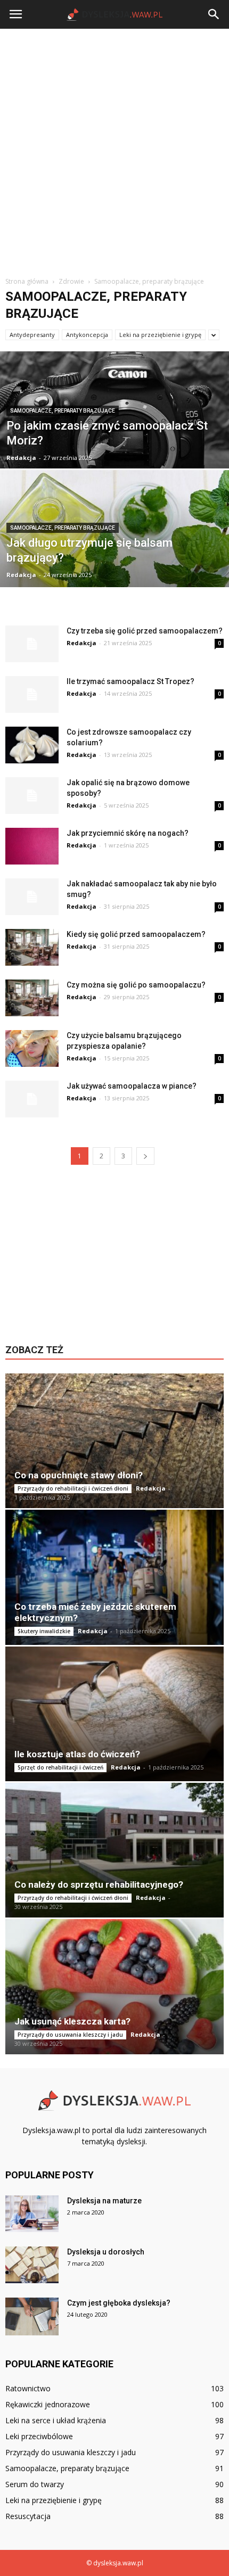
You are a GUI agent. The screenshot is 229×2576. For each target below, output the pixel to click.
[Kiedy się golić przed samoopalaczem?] (32, 947)
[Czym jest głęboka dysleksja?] (32, 2316)
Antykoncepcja (87, 335)
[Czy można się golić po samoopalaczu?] (32, 998)
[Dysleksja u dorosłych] (32, 2265)
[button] (214, 14)
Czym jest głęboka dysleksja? (119, 2303)
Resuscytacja (28, 2516)
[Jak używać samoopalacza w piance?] (32, 1099)
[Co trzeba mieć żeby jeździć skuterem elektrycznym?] (114, 1577)
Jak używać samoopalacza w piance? (132, 1086)
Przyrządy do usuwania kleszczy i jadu (70, 2035)
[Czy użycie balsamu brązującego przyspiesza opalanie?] (32, 1048)
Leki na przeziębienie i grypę (160, 335)
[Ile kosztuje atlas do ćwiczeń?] (114, 1714)
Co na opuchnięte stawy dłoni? (79, 1475)
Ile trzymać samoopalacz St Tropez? (130, 681)
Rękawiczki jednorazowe (48, 2404)
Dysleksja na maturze (104, 2201)
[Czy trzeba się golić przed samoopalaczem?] (32, 644)
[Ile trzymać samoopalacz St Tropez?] (32, 694)
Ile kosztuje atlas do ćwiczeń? (77, 1754)
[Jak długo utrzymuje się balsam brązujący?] (114, 562)
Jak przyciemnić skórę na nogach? (128, 833)
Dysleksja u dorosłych (106, 2252)
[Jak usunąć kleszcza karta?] (114, 1986)
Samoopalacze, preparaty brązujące (63, 411)
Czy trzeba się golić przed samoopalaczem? (145, 631)
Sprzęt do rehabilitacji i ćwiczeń (60, 1767)
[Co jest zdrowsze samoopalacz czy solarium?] (32, 745)
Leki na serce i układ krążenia (56, 2420)
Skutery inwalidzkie (44, 1631)
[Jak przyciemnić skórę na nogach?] (32, 846)
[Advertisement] (114, 149)
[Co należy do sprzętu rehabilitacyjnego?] (114, 1850)
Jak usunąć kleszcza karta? (72, 2021)
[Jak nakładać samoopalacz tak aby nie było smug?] (32, 897)
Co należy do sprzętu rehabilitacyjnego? (99, 1884)
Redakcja (21, 458)
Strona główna (27, 281)
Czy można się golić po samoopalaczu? (136, 985)
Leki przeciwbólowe (39, 2436)
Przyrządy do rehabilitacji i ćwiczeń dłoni (73, 1488)
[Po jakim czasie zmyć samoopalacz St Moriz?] (114, 434)
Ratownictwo (28, 2388)
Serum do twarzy (35, 2484)
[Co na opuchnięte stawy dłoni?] (114, 1441)
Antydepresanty (32, 335)
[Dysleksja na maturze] (32, 2214)
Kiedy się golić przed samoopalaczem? (136, 934)
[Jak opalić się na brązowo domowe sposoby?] (32, 796)
